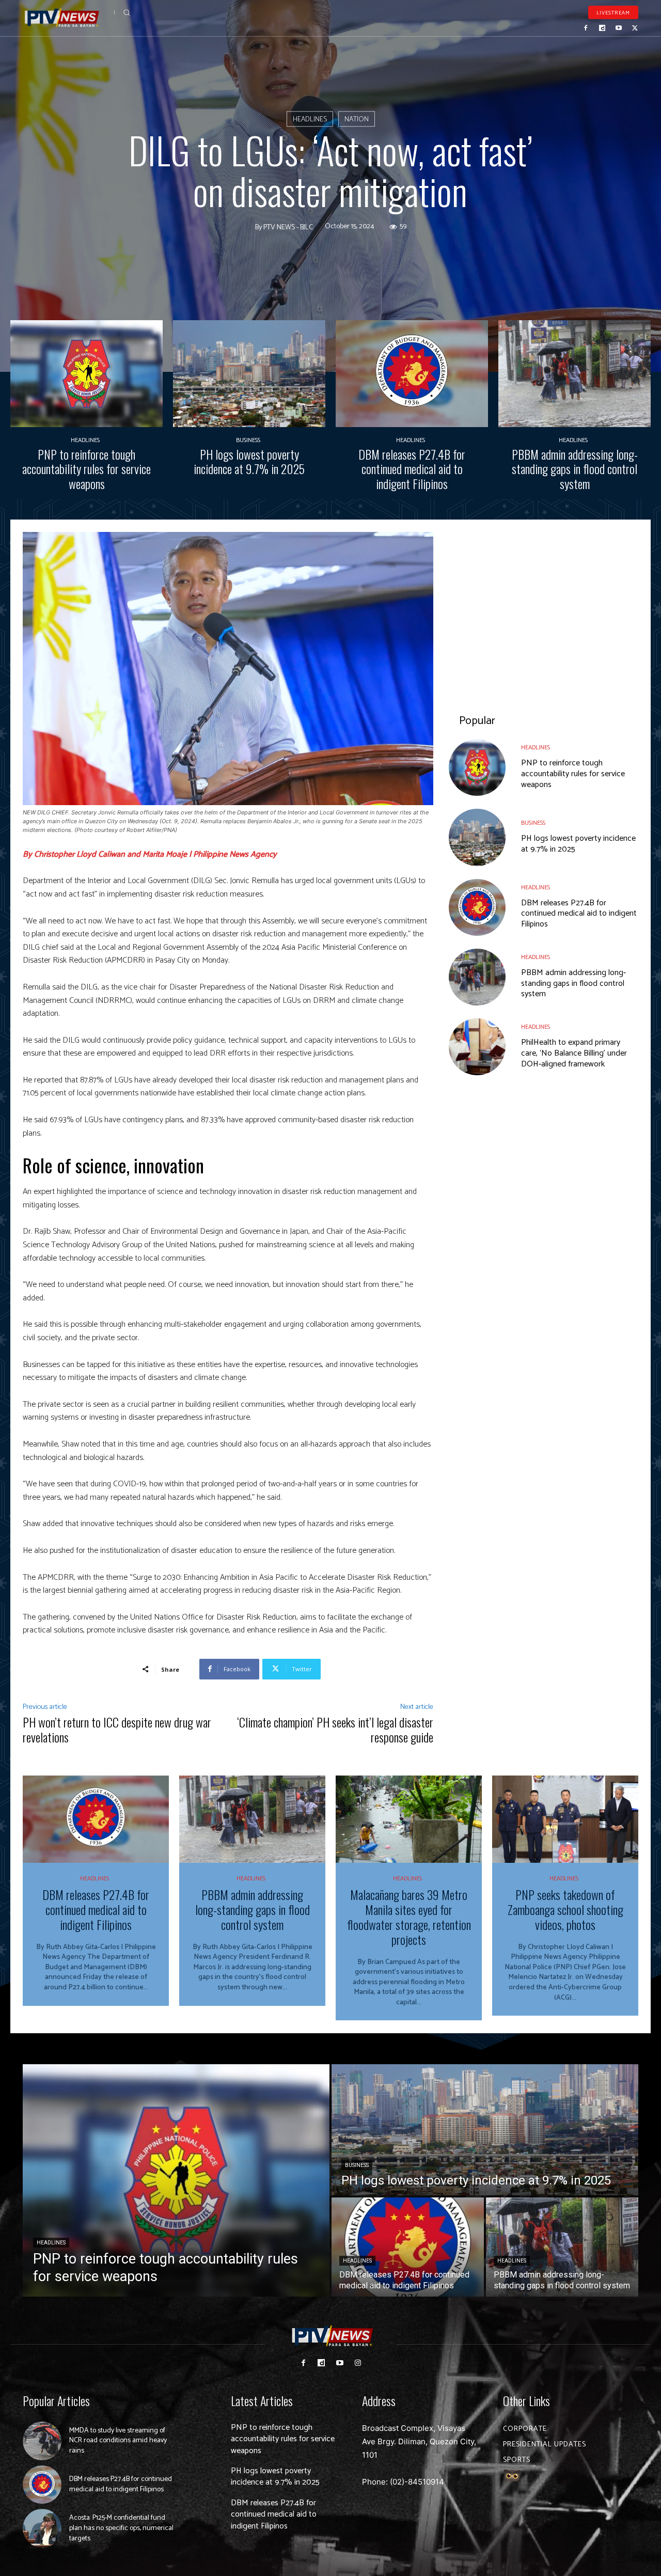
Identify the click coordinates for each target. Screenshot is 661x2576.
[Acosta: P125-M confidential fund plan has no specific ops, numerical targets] (42, 2528)
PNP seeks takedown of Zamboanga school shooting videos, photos (565, 1909)
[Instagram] (358, 2363)
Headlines (310, 120)
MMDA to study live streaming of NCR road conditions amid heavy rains (118, 2441)
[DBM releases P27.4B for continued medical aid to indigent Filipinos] (412, 374)
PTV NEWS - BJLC (288, 228)
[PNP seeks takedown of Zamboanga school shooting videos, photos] (565, 1819)
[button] (127, 12)
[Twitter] (635, 28)
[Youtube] (619, 28)
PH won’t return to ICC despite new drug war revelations (117, 1729)
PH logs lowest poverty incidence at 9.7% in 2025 (249, 461)
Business (248, 441)
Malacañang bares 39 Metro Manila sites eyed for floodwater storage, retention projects (409, 1917)
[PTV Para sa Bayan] (62, 18)
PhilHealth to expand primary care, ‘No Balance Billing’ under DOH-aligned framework (574, 1053)
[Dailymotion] (602, 28)
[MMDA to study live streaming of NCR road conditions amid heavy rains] (42, 2441)
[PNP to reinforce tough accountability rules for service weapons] (86, 374)
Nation (357, 120)
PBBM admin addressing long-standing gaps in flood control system (575, 469)
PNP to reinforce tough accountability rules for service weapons (86, 469)
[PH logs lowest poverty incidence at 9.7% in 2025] (249, 374)
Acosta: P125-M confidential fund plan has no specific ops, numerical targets (121, 2528)
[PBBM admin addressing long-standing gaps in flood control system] (575, 374)
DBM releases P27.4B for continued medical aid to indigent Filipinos (412, 469)
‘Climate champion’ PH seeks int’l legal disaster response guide (335, 1729)
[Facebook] (586, 28)
